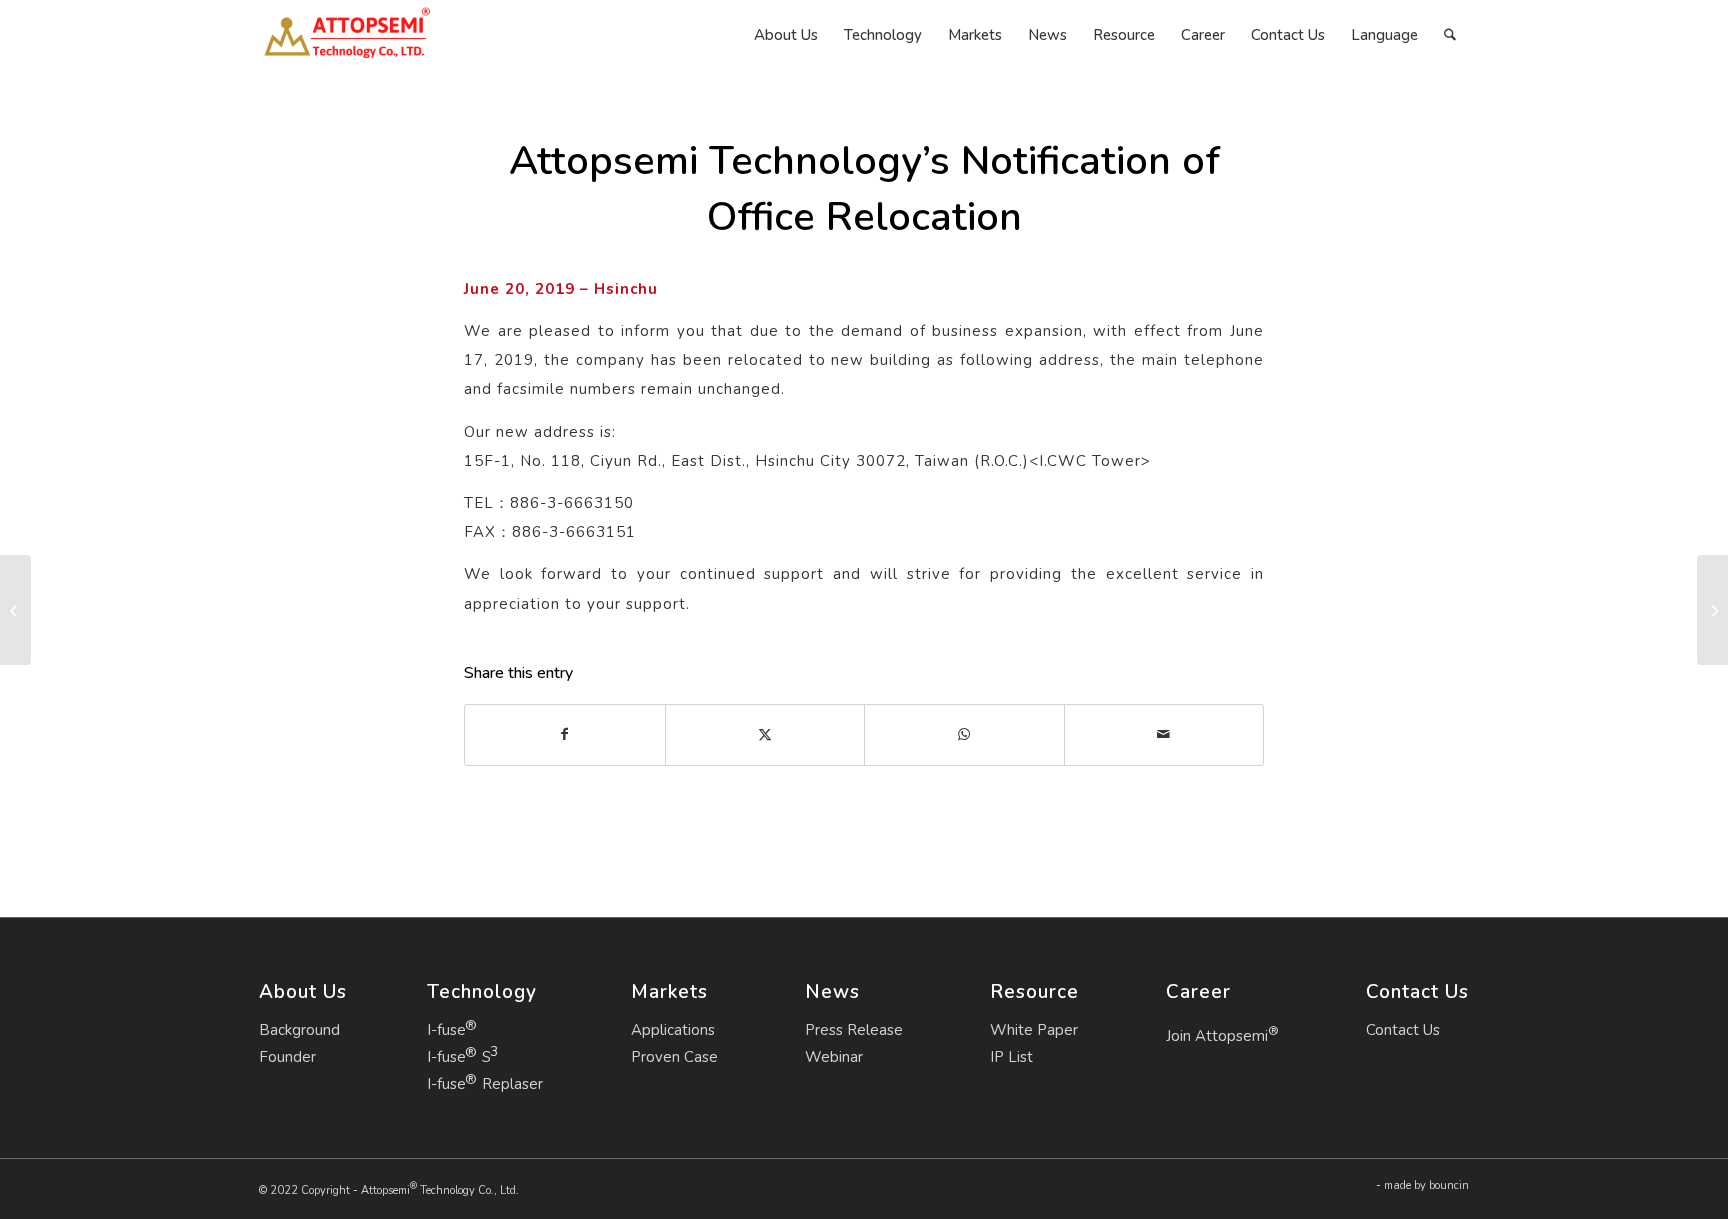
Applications (673, 1030)
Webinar (834, 1057)
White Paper (1034, 1030)
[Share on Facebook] (565, 734)
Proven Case (674, 1057)
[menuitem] (786, 35)
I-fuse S (459, 1057)
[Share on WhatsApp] (964, 734)
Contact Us (1403, 1030)
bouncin (1449, 1185)
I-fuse (446, 1030)
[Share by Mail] (1164, 734)
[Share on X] (765, 734)
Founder (287, 1057)
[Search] (1450, 35)
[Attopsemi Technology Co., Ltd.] (346, 35)
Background (299, 1030)
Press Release (854, 1030)
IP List (1011, 1057)
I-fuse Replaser (485, 1084)
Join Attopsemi (1222, 1034)
